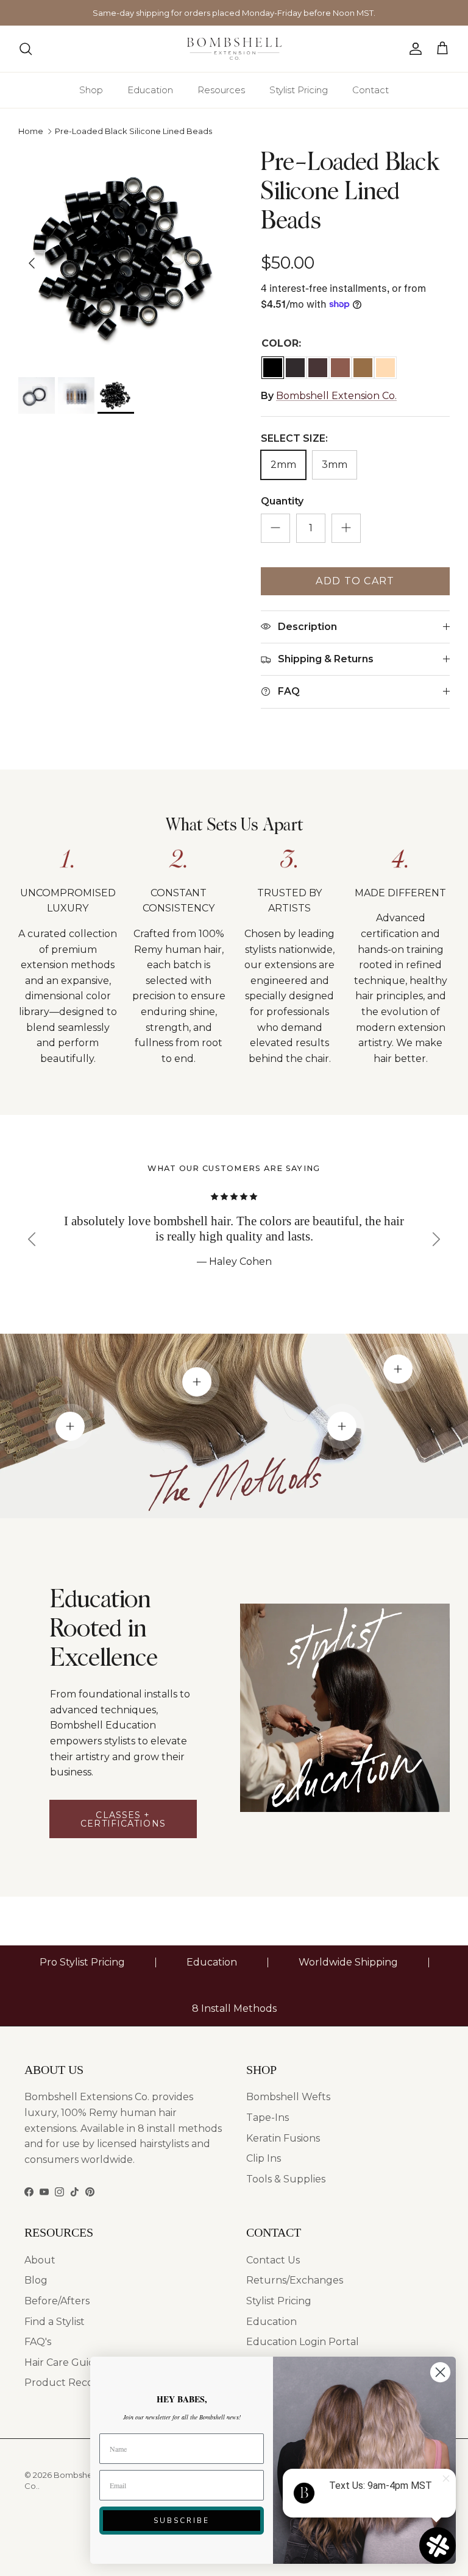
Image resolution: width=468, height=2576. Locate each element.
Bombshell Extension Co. (336, 396)
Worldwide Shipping (348, 1962)
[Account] (413, 49)
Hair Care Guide (63, 2362)
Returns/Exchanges (295, 2280)
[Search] (26, 49)
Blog (36, 2280)
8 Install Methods (234, 2008)
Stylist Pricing (299, 90)
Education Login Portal (303, 2342)
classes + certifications (123, 1819)
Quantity (282, 501)
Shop (91, 90)
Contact (370, 90)
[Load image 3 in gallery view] (126, 257)
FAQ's (38, 2342)
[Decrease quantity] (275, 528)
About (40, 2260)
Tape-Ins (268, 2118)
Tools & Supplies (286, 2179)
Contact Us (273, 2260)
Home (31, 131)
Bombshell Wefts (288, 2097)
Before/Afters (57, 2301)
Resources (221, 90)
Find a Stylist (55, 2322)
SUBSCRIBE (182, 2521)
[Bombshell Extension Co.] (234, 49)
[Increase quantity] (346, 528)
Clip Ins (264, 2158)
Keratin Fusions (283, 2138)
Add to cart (355, 581)
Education (150, 90)
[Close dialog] (440, 2372)
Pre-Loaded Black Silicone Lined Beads (133, 131)
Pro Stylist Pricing (82, 1962)
